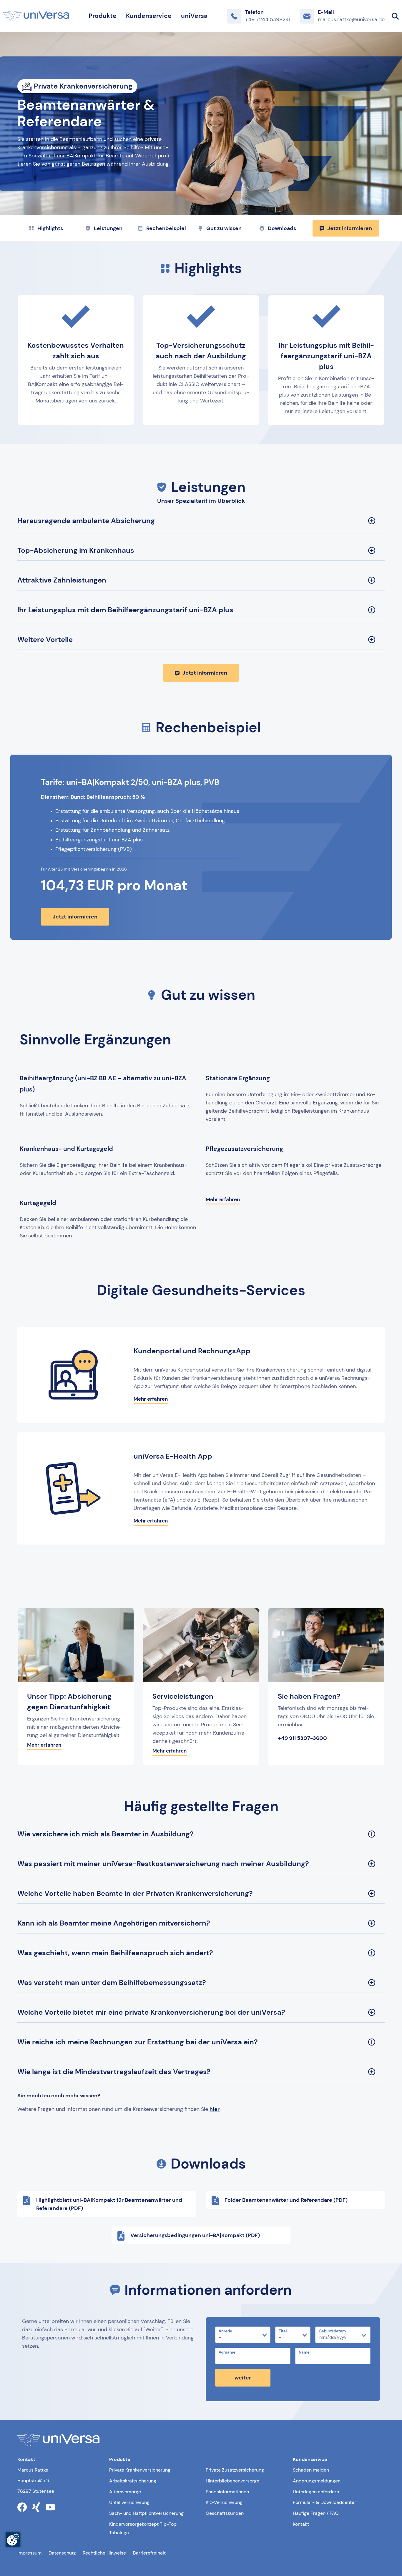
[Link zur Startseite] (36, 16)
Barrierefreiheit (149, 2553)
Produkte (103, 16)
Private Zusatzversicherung (235, 2470)
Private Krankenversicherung (140, 2470)
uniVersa (194, 16)
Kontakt (301, 2524)
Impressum (29, 2553)
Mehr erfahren (223, 1199)
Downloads (282, 228)
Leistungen (108, 228)
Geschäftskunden (225, 2513)
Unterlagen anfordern (316, 2492)
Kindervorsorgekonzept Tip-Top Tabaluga (143, 2528)
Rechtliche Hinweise (104, 2553)
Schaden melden (311, 2470)
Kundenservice (149, 16)
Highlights (50, 228)
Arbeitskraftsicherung (133, 2481)
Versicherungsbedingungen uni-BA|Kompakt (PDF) (195, 2235)
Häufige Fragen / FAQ (316, 2513)
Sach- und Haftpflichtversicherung (146, 2513)
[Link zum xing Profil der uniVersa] (36, 2507)
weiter (243, 2378)
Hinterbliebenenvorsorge (232, 2481)
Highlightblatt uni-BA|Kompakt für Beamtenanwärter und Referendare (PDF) (109, 2204)
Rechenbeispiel (166, 228)
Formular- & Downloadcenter (324, 2502)
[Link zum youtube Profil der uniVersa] (50, 2507)
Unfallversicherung (129, 2502)
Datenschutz (62, 2553)
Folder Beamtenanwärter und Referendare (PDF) (286, 2200)
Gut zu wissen (224, 228)
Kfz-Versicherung (224, 2502)
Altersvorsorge (125, 2492)
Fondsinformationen (227, 2492)
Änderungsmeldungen (317, 2481)
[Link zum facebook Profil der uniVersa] (22, 2507)
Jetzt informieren (350, 228)
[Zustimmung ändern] (13, 2540)
